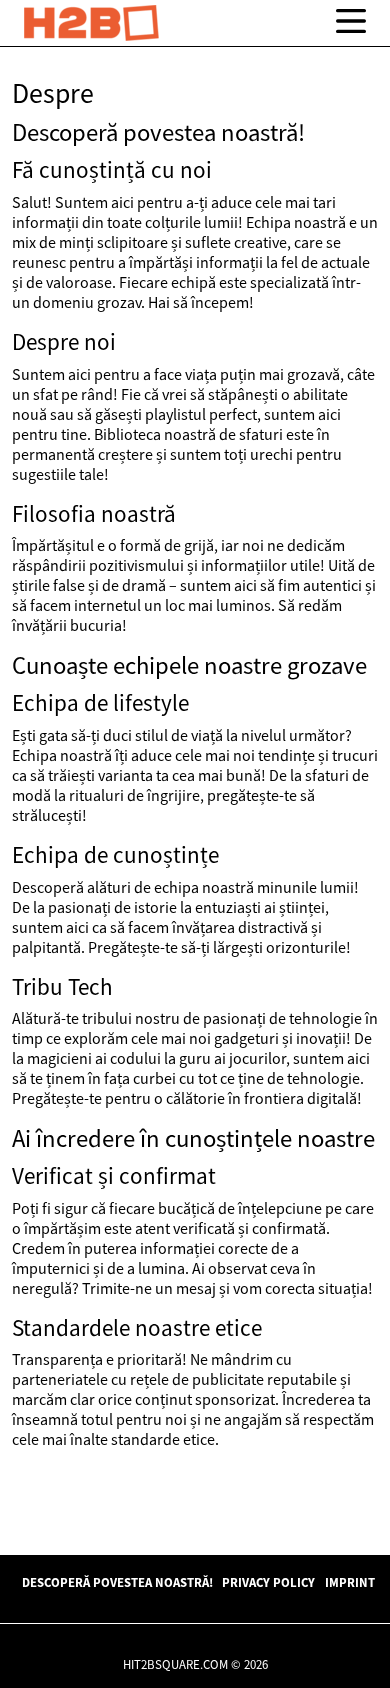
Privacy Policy (268, 1582)
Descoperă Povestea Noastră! (117, 1582)
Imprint (350, 1582)
